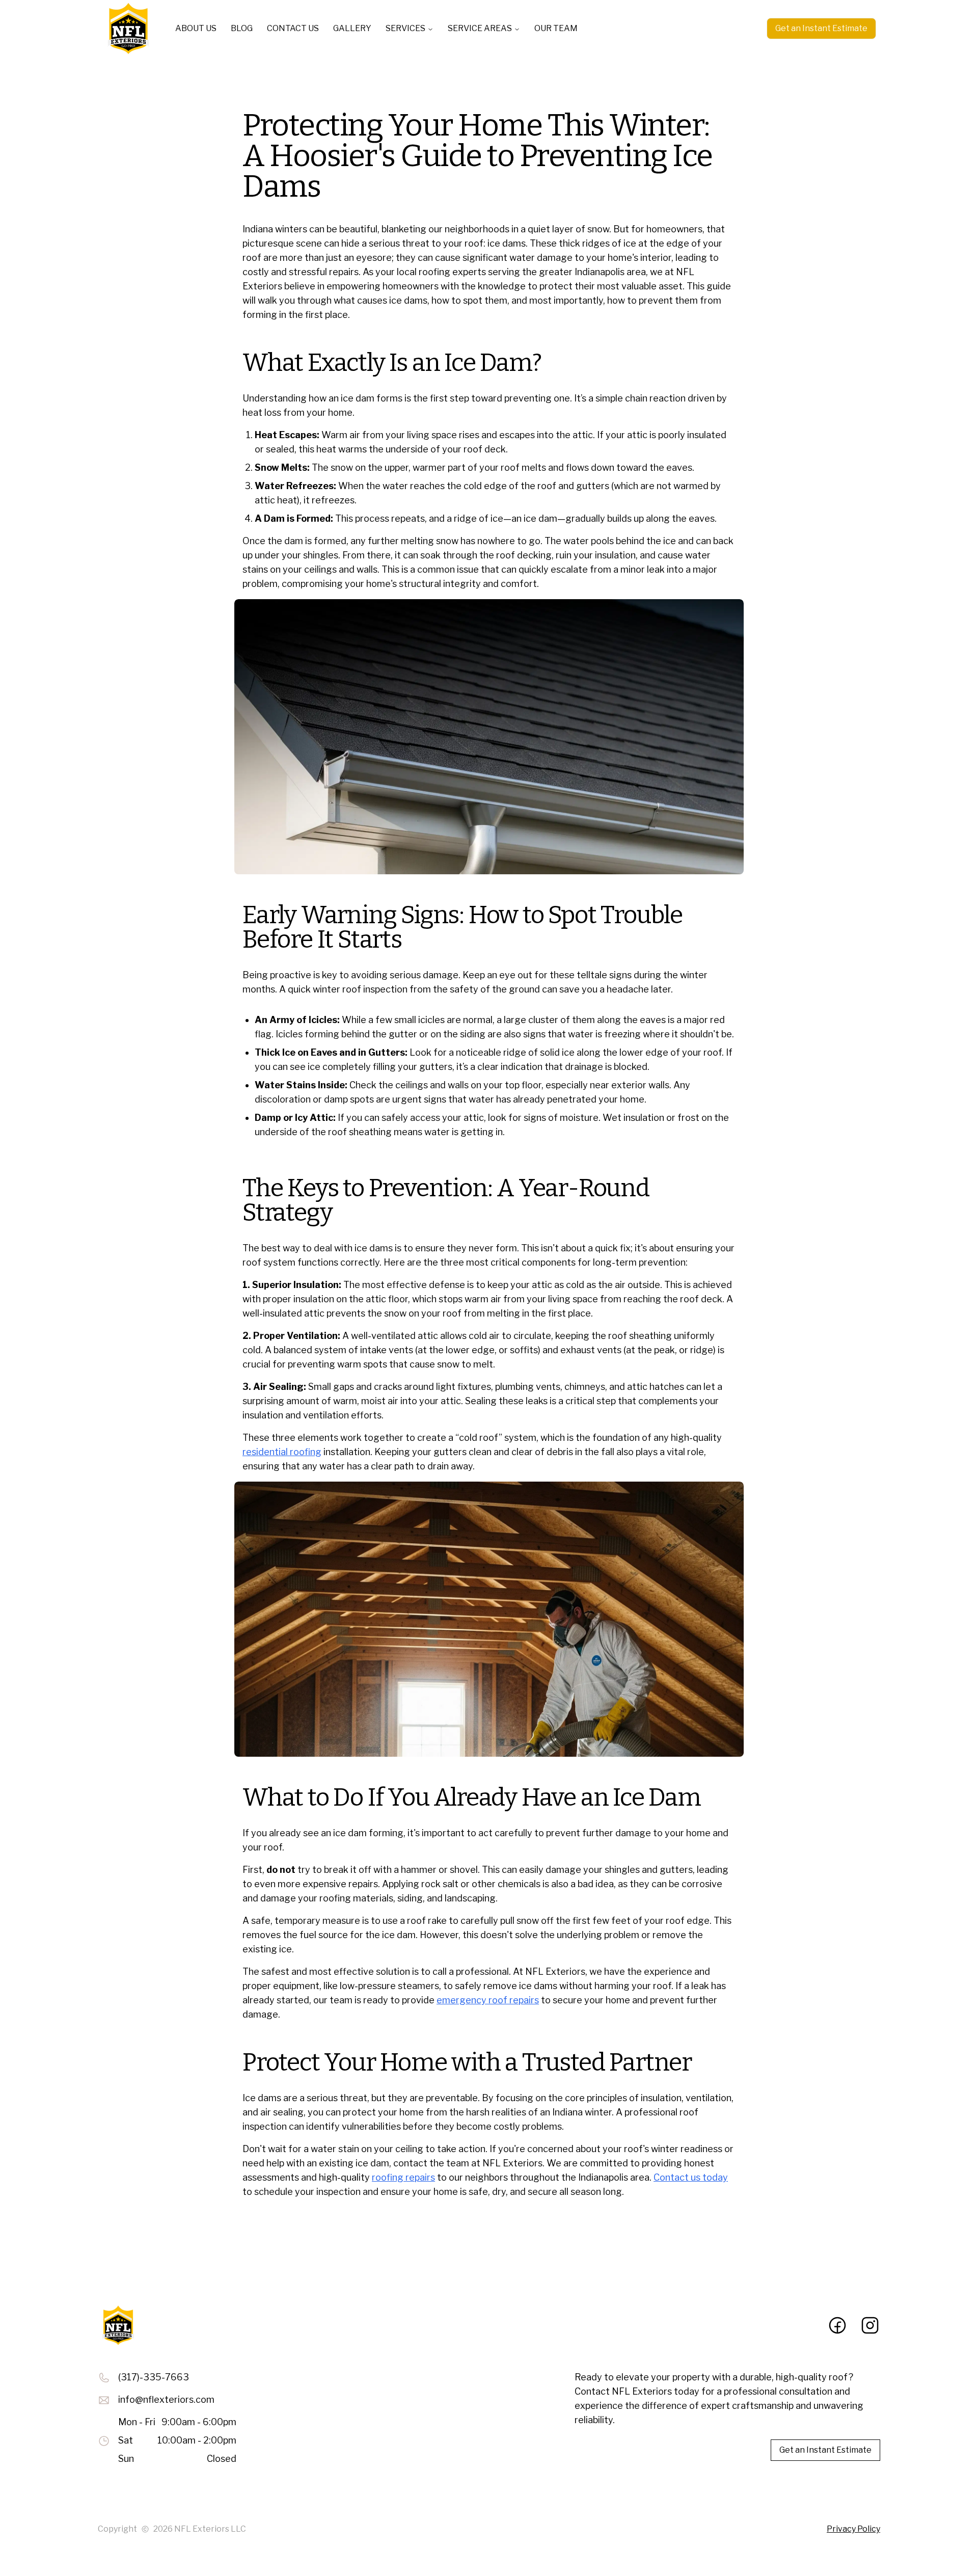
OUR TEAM (556, 28)
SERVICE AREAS (480, 28)
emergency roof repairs (488, 2000)
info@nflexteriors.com (166, 2399)
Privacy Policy (853, 2529)
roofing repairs (403, 2177)
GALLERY (352, 28)
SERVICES (405, 28)
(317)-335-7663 (154, 2377)
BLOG (242, 28)
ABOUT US (196, 28)
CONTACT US (293, 28)
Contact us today (691, 2177)
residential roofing (282, 1452)
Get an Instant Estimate (821, 28)
